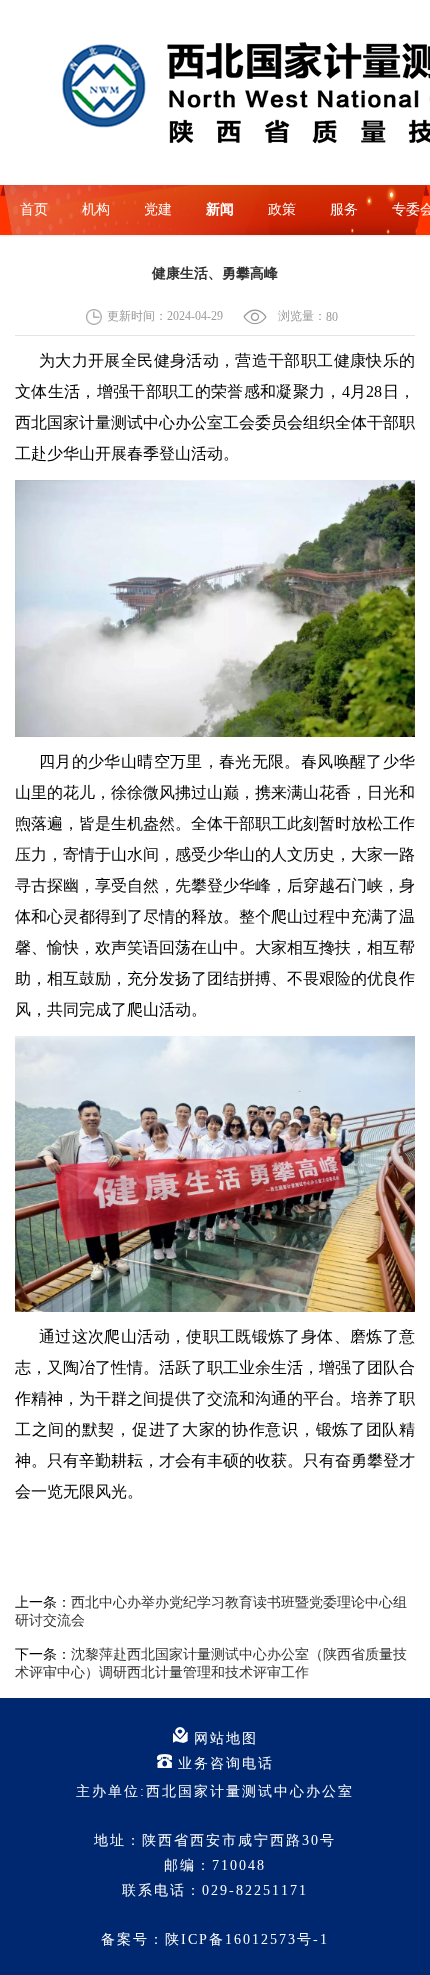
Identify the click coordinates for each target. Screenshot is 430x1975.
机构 (96, 209)
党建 (158, 209)
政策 (282, 209)
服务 (344, 209)
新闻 (220, 209)
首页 (34, 209)
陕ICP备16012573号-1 (247, 1939)
